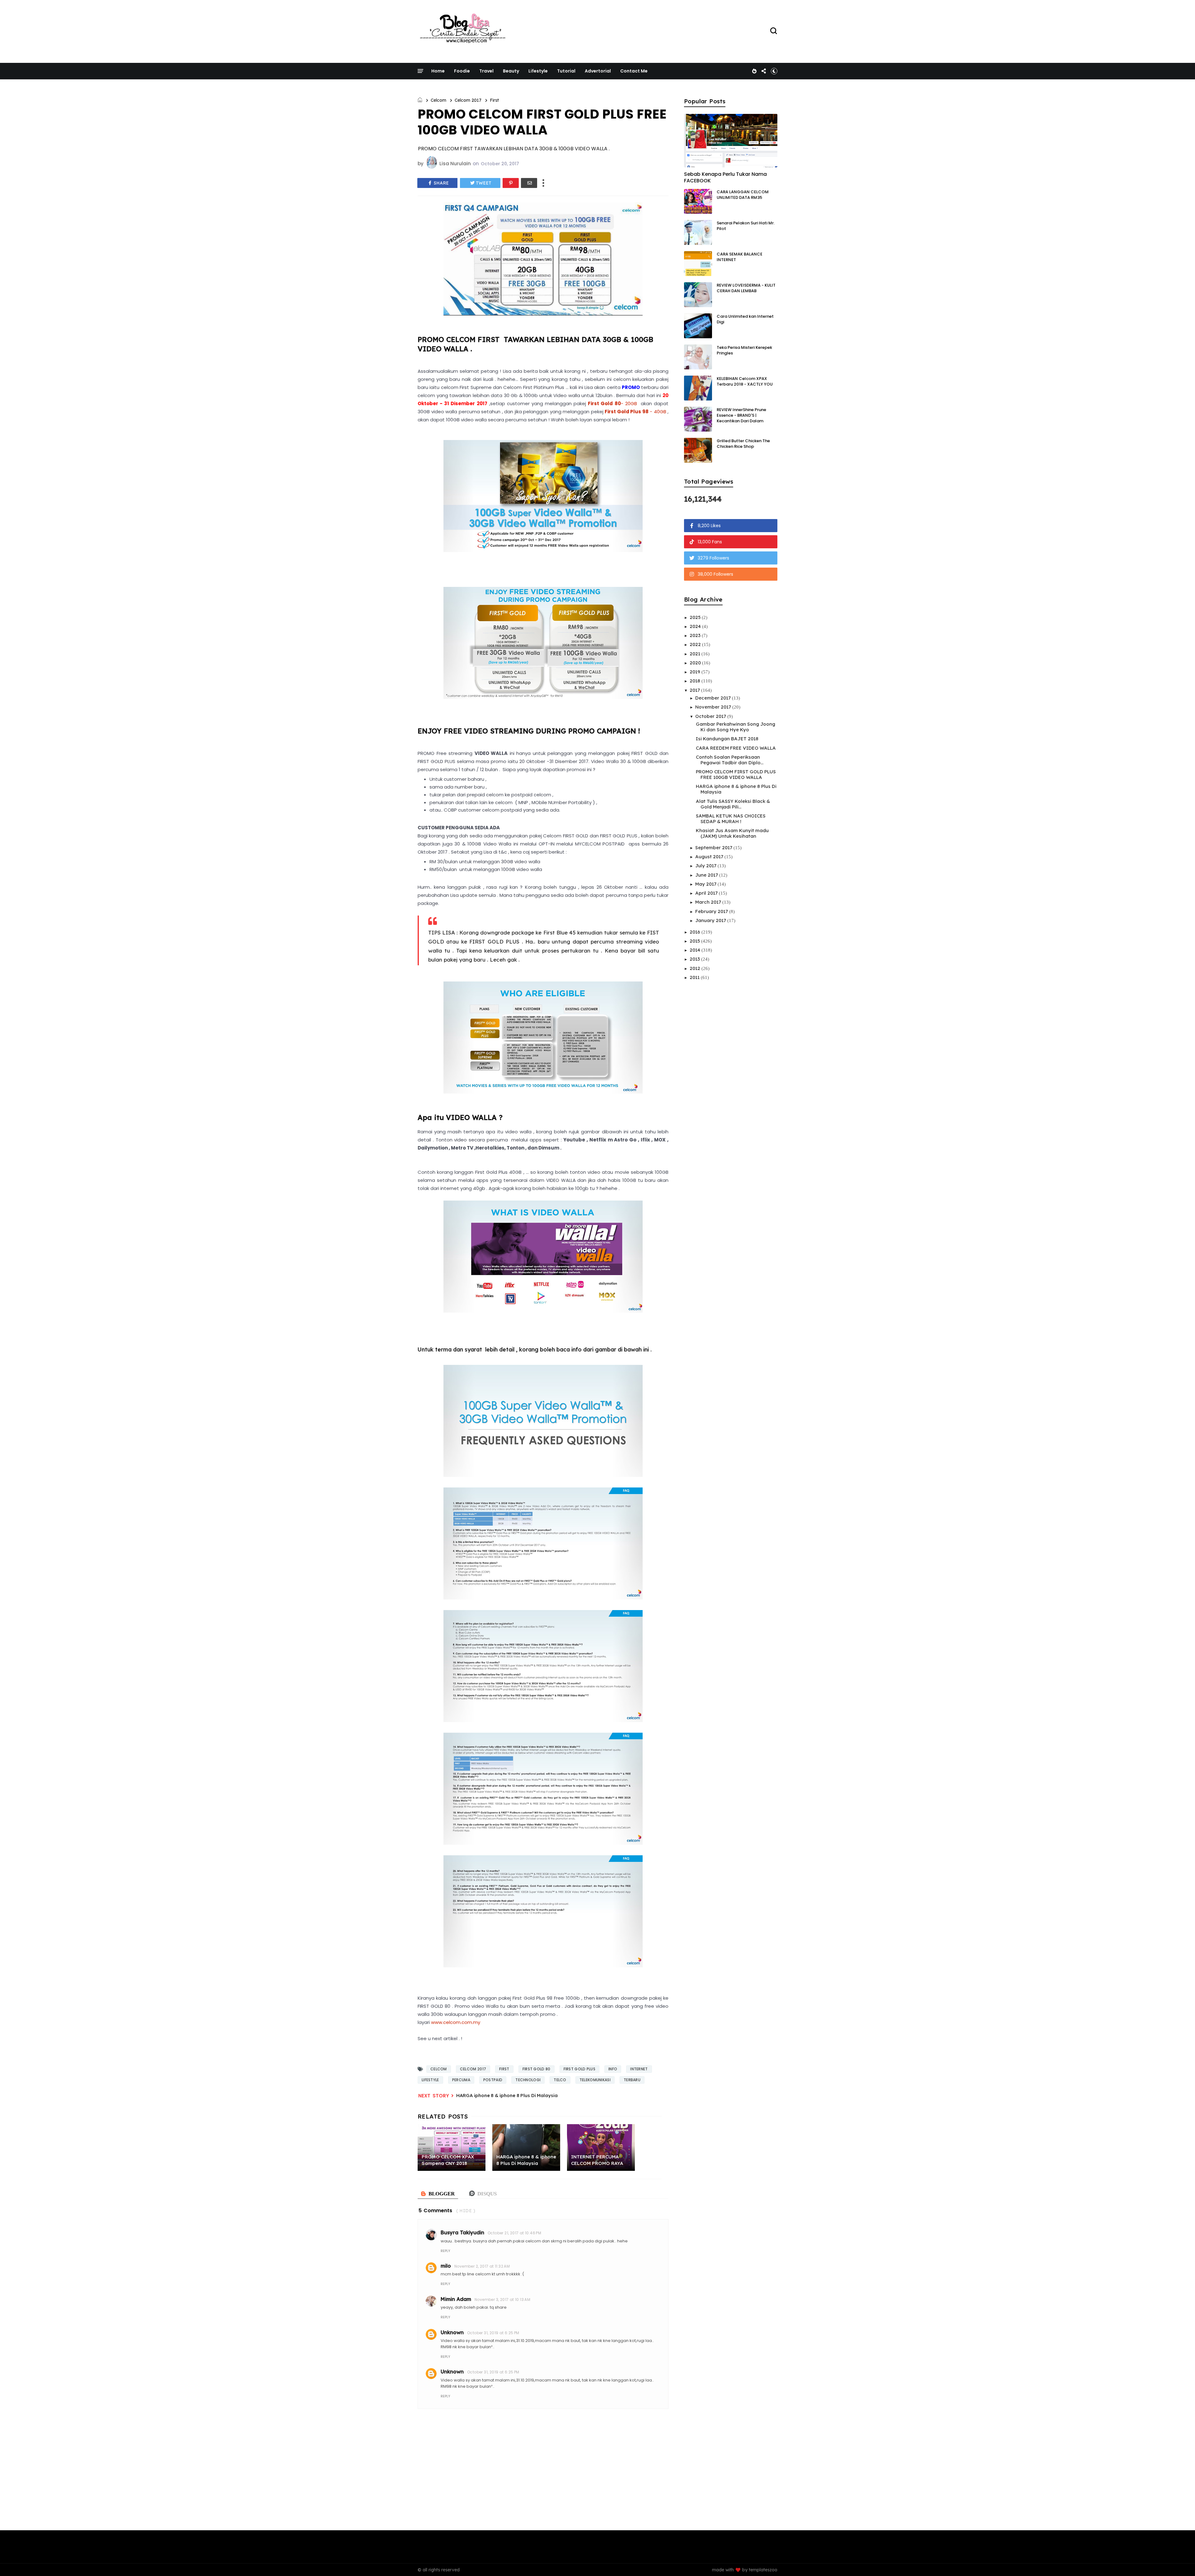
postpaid (493, 2080)
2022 (696, 644)
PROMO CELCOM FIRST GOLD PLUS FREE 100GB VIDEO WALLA (736, 774)
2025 (696, 617)
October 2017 (711, 716)
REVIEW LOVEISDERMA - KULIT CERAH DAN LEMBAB (746, 288)
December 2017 (714, 698)
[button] (774, 71)
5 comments (435, 2211)
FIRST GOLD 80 (537, 2069)
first (494, 100)
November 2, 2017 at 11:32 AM (482, 2266)
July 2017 (706, 866)
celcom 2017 (468, 100)
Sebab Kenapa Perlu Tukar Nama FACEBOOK (725, 177)
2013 (695, 959)
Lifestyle (538, 71)
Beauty (511, 71)
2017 (695, 690)
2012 (696, 968)
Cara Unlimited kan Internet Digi (745, 319)
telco (560, 2080)
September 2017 (714, 848)
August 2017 (710, 857)
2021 (696, 654)
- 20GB (612, 403)
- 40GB (635, 412)
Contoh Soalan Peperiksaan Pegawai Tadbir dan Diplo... (730, 760)
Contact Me (634, 71)
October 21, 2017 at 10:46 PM (514, 2233)
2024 (696, 626)
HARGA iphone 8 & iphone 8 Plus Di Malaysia (507, 2095)
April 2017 (707, 893)
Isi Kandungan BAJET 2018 (727, 739)
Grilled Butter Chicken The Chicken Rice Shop (743, 444)
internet (639, 2069)
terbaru (632, 2080)
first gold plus (580, 2069)
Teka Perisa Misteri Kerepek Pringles (744, 350)
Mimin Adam (456, 2299)
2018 (696, 681)
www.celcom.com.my (456, 2022)
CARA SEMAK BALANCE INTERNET (740, 257)
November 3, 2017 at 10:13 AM (502, 2300)
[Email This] (529, 183)
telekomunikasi (595, 2080)
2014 (696, 950)
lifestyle (430, 2080)
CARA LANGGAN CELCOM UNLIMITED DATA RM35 (743, 195)
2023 (696, 635)
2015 (695, 941)
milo (446, 2266)
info (613, 2069)
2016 (696, 932)
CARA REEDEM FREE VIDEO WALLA (736, 748)
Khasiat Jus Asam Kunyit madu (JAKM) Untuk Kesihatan (732, 833)
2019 (696, 672)
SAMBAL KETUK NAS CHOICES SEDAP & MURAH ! (731, 819)
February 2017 (712, 911)
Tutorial (566, 71)
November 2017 (714, 707)
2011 (695, 977)
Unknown (452, 2332)
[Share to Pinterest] (511, 183)
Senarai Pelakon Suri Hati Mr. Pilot (746, 226)
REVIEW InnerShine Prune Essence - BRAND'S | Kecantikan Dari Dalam (741, 415)
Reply (445, 2251)
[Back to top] (1180, 2561)
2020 (696, 663)
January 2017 (711, 920)
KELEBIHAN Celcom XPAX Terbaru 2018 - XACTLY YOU (745, 381)
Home (438, 71)
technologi (528, 2080)
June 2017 (707, 875)
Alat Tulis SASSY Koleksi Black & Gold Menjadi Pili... (733, 804)
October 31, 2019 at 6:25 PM (493, 2333)
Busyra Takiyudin (462, 2232)
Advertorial (598, 71)
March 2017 (709, 902)
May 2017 (706, 884)
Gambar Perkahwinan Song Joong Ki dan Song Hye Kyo (736, 727)
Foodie (462, 71)
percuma (461, 2080)
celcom (438, 100)
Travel (486, 71)
